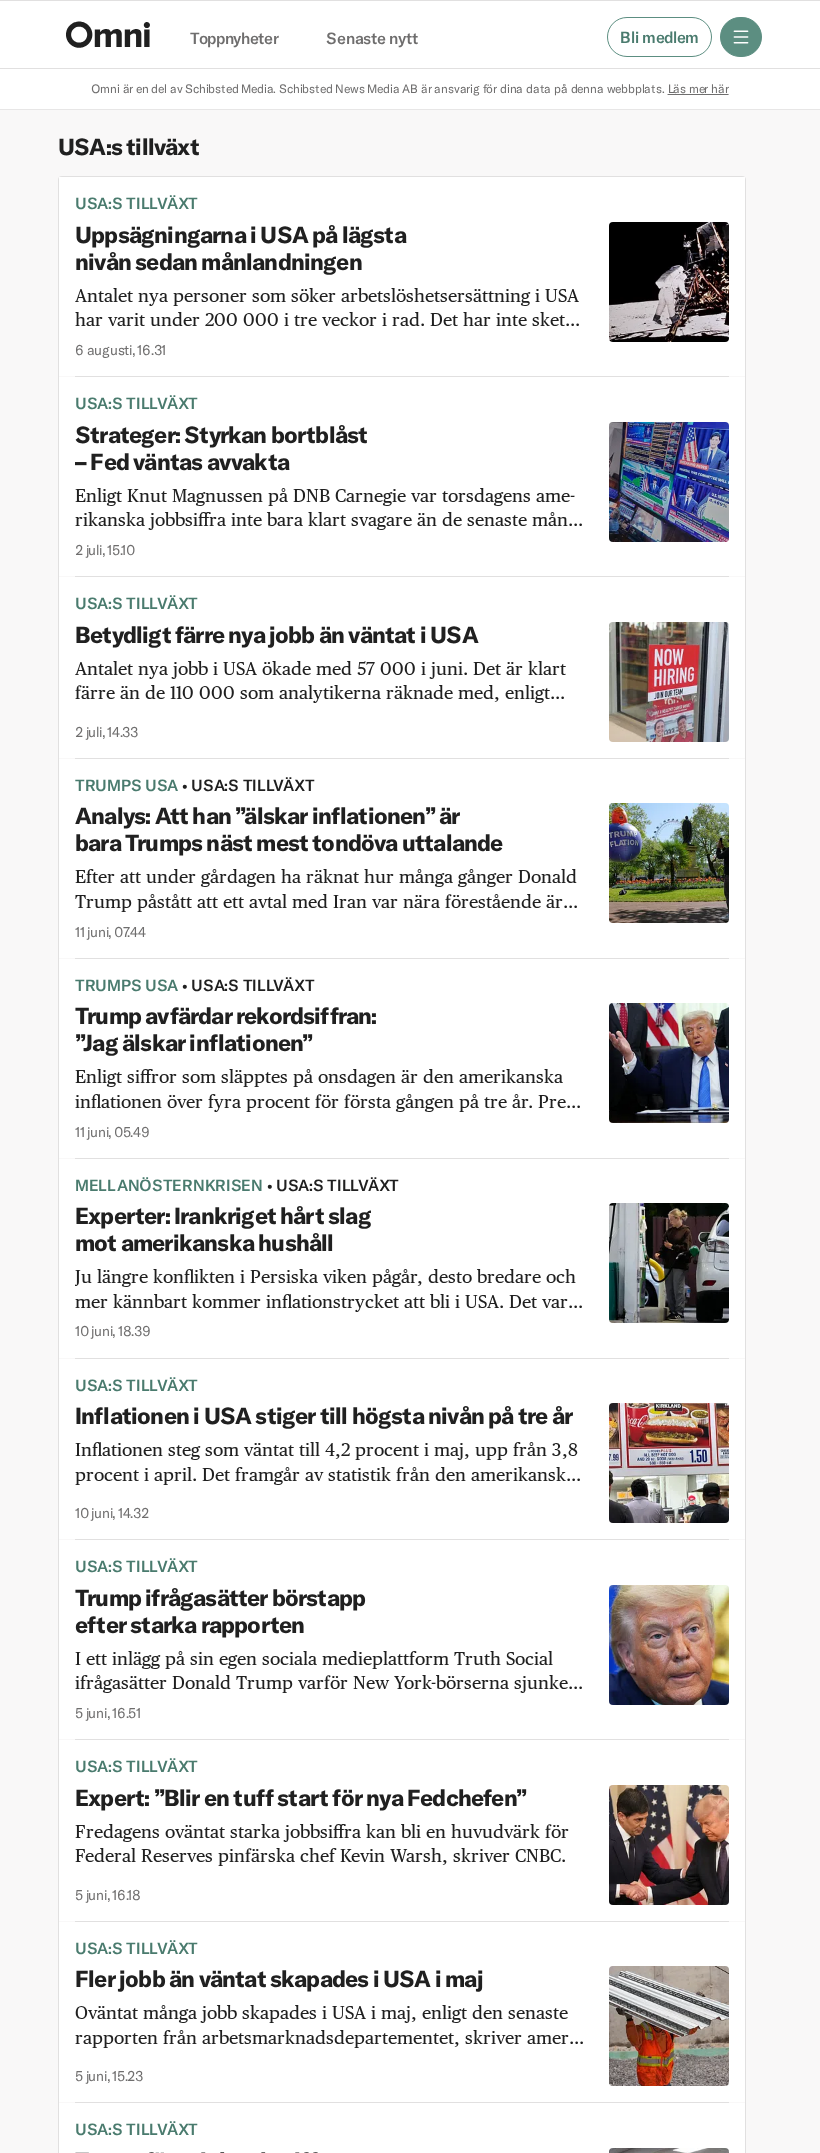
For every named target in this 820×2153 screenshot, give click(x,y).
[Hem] (108, 34)
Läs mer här (698, 88)
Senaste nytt (371, 39)
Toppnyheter (234, 39)
